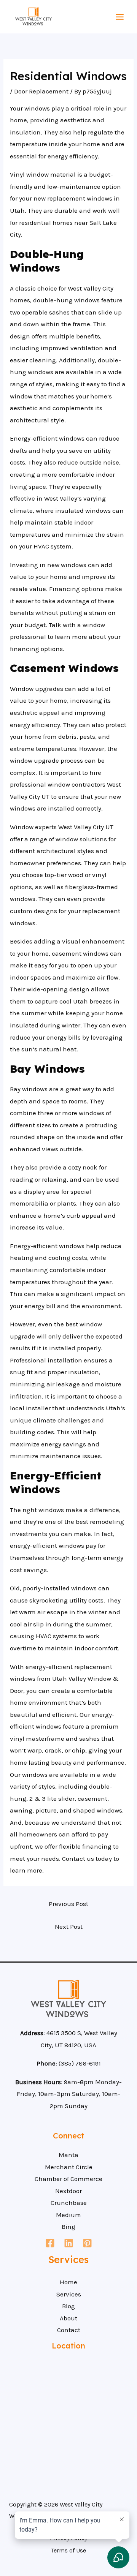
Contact (69, 2330)
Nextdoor (68, 2191)
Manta (68, 2155)
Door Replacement (41, 91)
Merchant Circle (69, 2167)
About (68, 2318)
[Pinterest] (87, 2243)
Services (69, 2294)
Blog (68, 2306)
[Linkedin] (69, 2243)
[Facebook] (50, 2243)
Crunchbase (69, 2203)
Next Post (69, 1926)
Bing (68, 2227)
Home (68, 2282)
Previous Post (68, 1904)
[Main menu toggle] (120, 17)
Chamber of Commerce (68, 2179)
